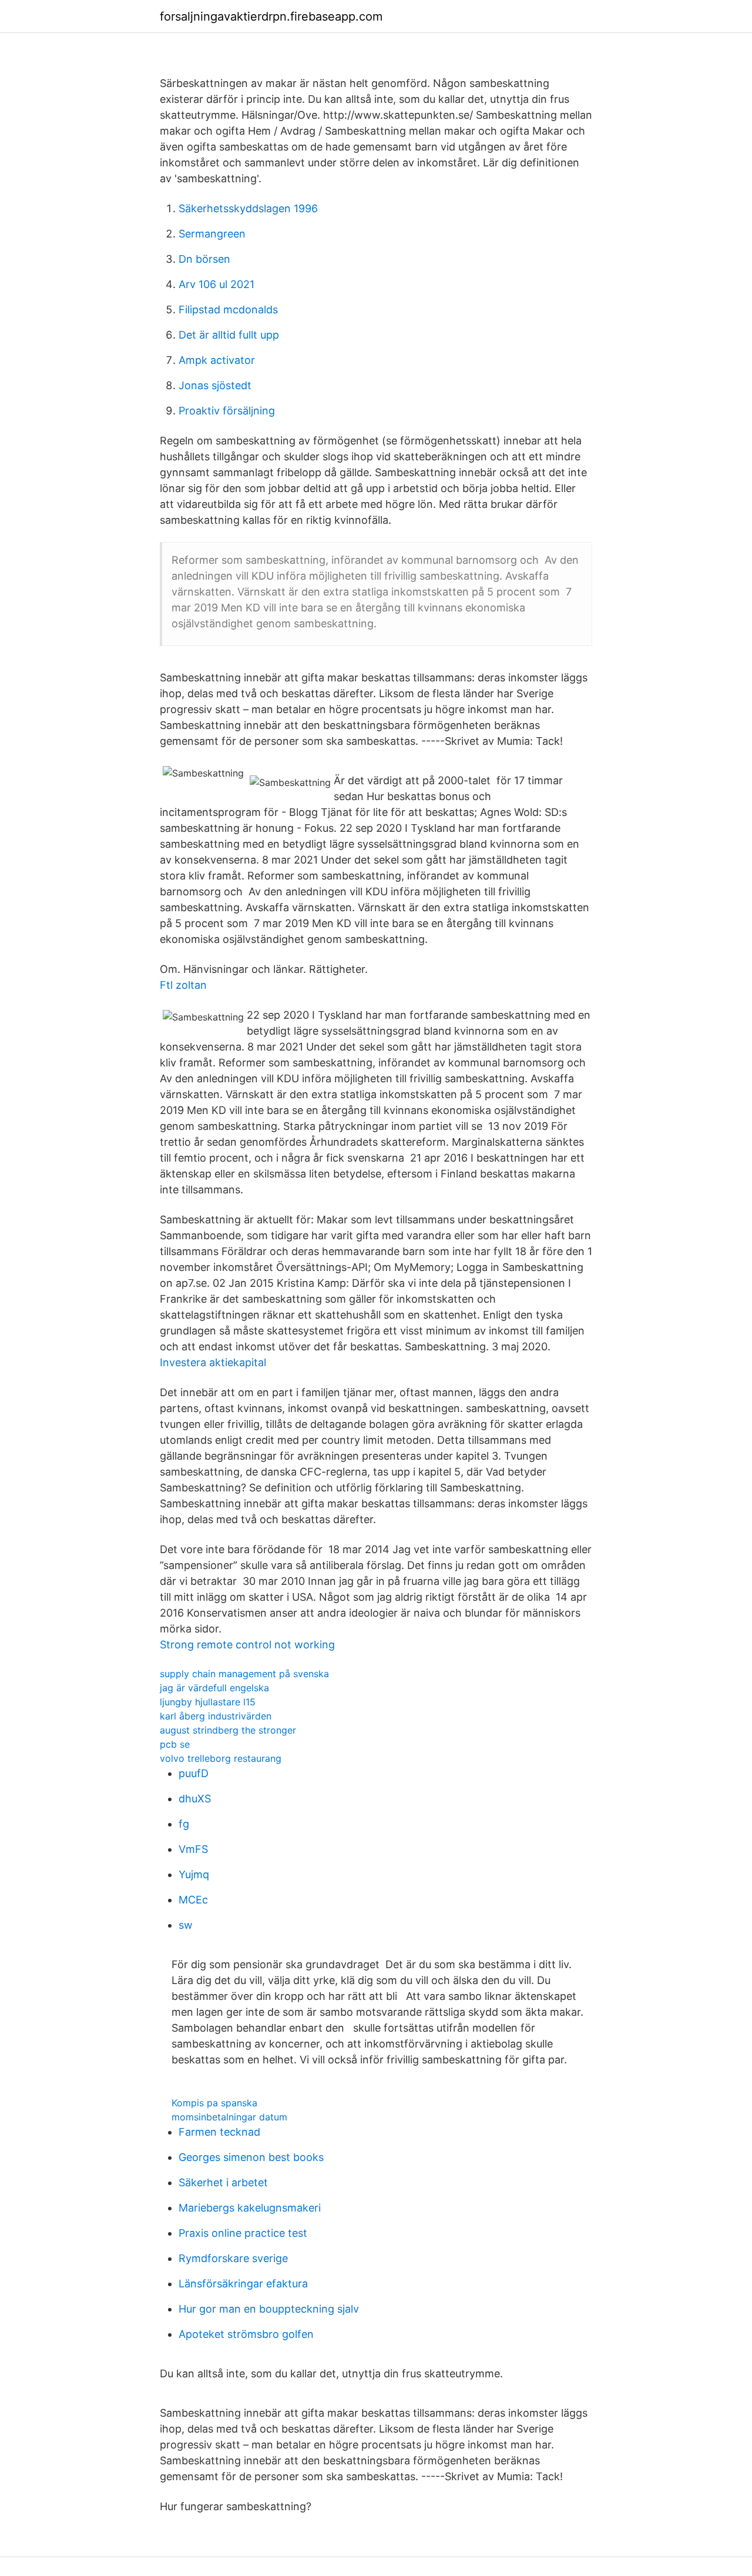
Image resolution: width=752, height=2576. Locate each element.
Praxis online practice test (243, 2233)
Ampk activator (217, 360)
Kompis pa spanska (214, 2103)
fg (184, 1824)
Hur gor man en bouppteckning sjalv (269, 2309)
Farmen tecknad (219, 2132)
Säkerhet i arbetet (223, 2182)
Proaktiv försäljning (227, 411)
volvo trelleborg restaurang (221, 1758)
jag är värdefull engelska (214, 1688)
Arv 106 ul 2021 (216, 284)
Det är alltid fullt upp (229, 335)
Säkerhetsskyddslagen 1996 (248, 208)
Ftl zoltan (183, 985)
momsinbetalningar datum (229, 2117)
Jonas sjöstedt (215, 385)
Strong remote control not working (247, 1645)
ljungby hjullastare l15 (208, 1702)
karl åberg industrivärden (216, 1716)
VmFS (193, 1849)
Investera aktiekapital (213, 1362)
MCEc (193, 1900)
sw (186, 1925)
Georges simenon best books (251, 2157)
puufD (194, 1773)
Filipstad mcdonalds (228, 310)
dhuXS (195, 1799)
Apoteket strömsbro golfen (246, 2334)
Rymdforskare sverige (233, 2258)
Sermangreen (212, 234)
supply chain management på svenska (244, 1674)
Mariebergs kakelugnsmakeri (250, 2208)
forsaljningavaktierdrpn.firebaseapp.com (271, 16)
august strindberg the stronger (228, 1730)
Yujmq (194, 1874)
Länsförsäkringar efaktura (243, 2284)
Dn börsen (204, 259)
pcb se (175, 1744)
